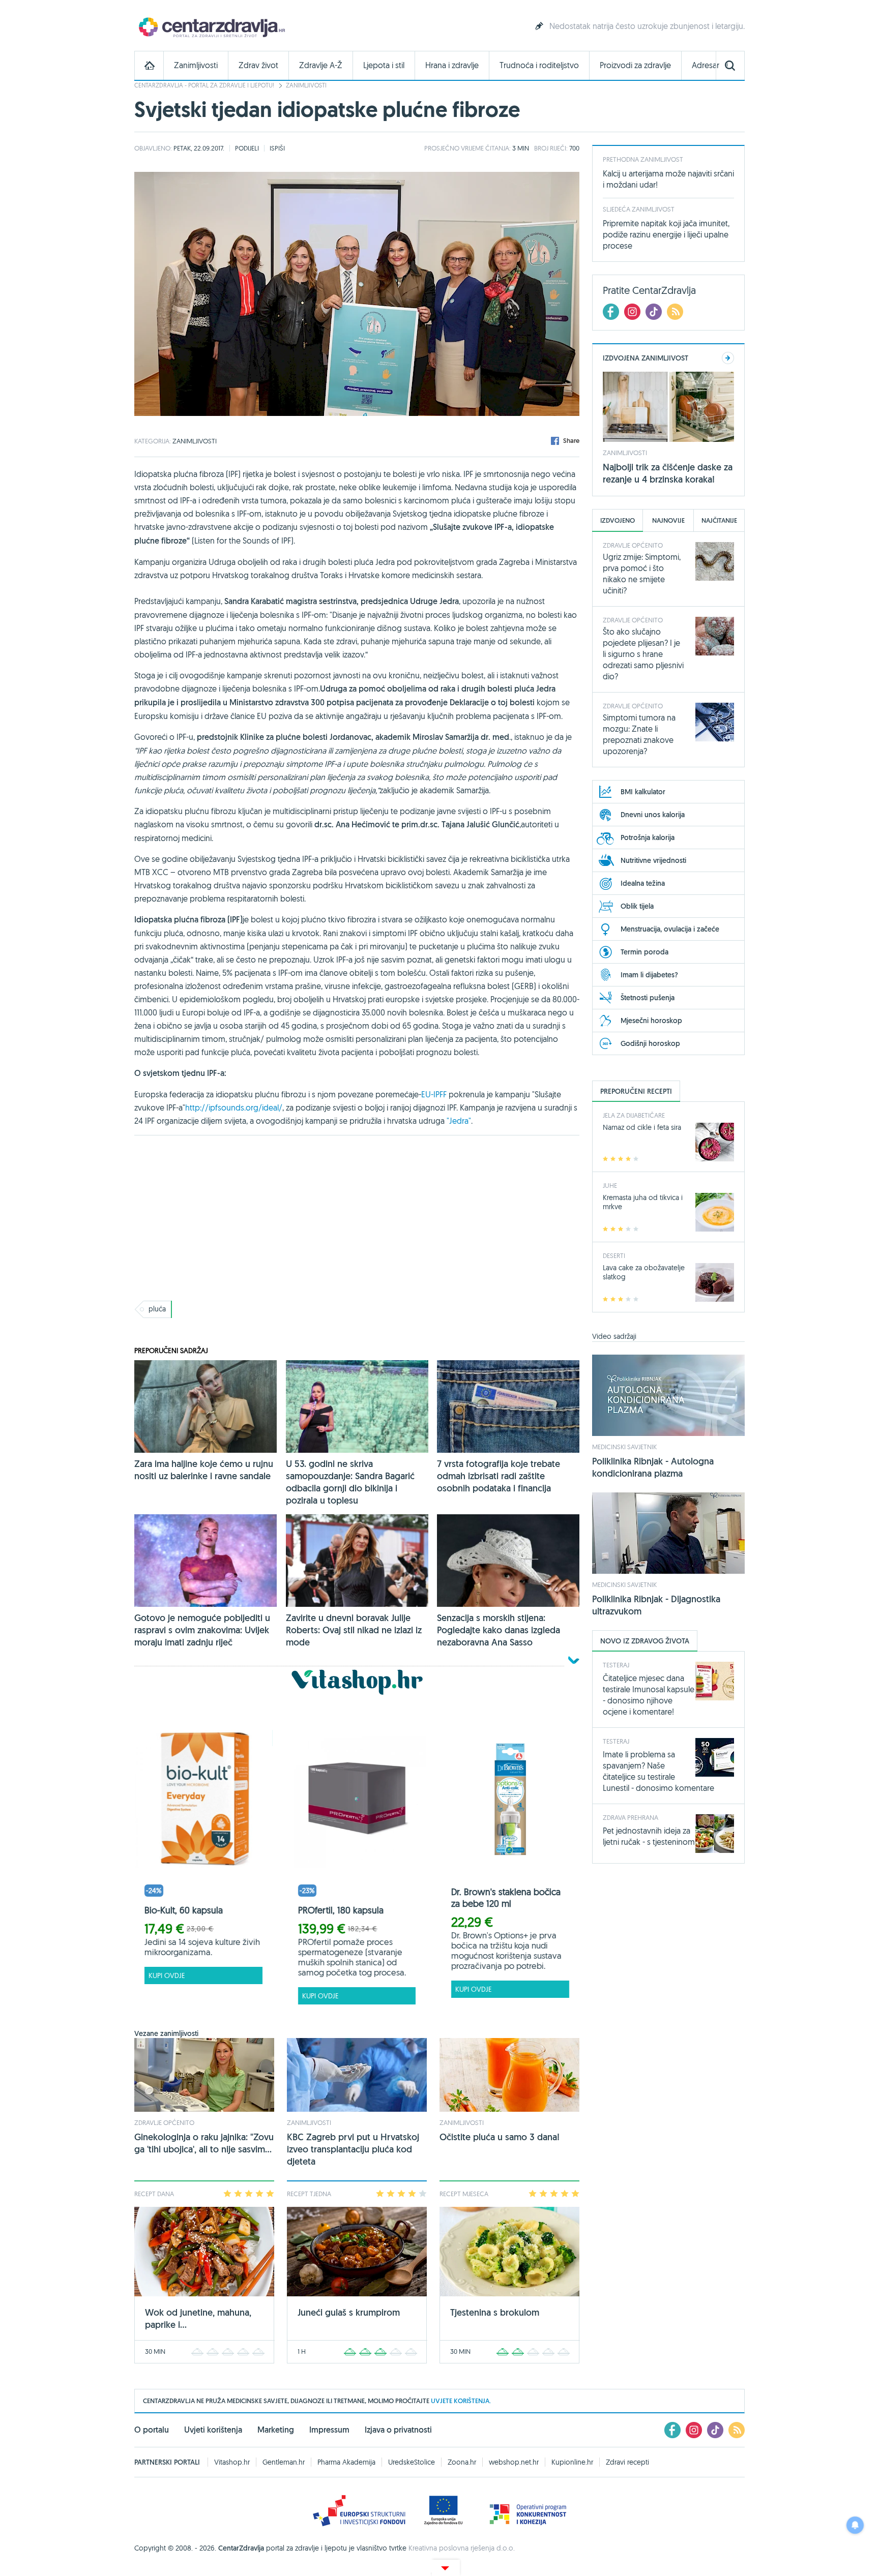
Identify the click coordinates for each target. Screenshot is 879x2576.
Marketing (276, 2430)
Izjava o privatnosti (398, 2430)
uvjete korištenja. (461, 2401)
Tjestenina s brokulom (495, 2312)
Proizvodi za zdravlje (635, 65)
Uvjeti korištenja (213, 2430)
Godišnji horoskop (650, 1043)
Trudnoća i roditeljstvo (539, 65)
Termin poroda (644, 952)
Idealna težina (643, 883)
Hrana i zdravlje (452, 65)
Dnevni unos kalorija (653, 815)
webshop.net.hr (514, 2462)
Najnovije (668, 520)
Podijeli (247, 148)
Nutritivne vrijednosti (653, 860)
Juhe (610, 1185)
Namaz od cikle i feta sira (642, 1127)
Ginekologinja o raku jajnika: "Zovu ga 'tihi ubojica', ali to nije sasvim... (204, 2143)
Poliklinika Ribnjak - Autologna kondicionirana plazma (653, 1467)
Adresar (706, 65)
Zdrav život (258, 65)
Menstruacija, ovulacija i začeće (670, 929)
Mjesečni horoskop (651, 1021)
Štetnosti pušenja (648, 998)
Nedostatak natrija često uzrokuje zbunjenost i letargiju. (647, 26)
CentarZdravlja (211, 27)
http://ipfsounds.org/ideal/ (234, 1107)
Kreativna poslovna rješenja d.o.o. (462, 2548)
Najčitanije (719, 520)
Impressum (329, 2430)
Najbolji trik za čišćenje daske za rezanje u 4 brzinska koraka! (668, 473)
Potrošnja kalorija (648, 837)
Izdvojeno (618, 520)
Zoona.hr (462, 2462)
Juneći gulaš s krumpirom (349, 2312)
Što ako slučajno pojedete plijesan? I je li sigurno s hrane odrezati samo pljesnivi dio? (643, 654)
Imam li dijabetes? (649, 975)
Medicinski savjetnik (624, 1447)
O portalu (152, 2430)
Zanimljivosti (196, 65)
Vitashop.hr (232, 2462)
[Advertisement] (357, 1217)
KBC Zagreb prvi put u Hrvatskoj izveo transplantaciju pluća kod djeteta (353, 2149)
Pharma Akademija (346, 2462)
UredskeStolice (412, 2462)
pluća (157, 1309)
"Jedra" (459, 1121)
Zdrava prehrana (631, 1817)
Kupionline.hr (572, 2462)
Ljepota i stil (384, 65)
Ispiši (277, 148)
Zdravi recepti (627, 2462)
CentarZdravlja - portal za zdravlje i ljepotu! (204, 85)
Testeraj (616, 1665)
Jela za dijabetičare (634, 1115)
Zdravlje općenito (164, 2122)
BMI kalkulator (643, 792)
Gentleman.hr (284, 2462)
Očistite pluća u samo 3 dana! (500, 2137)
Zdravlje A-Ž (321, 65)
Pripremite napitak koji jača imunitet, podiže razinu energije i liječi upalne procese (666, 234)
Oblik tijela (637, 906)
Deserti (614, 1255)
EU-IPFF (434, 1094)
